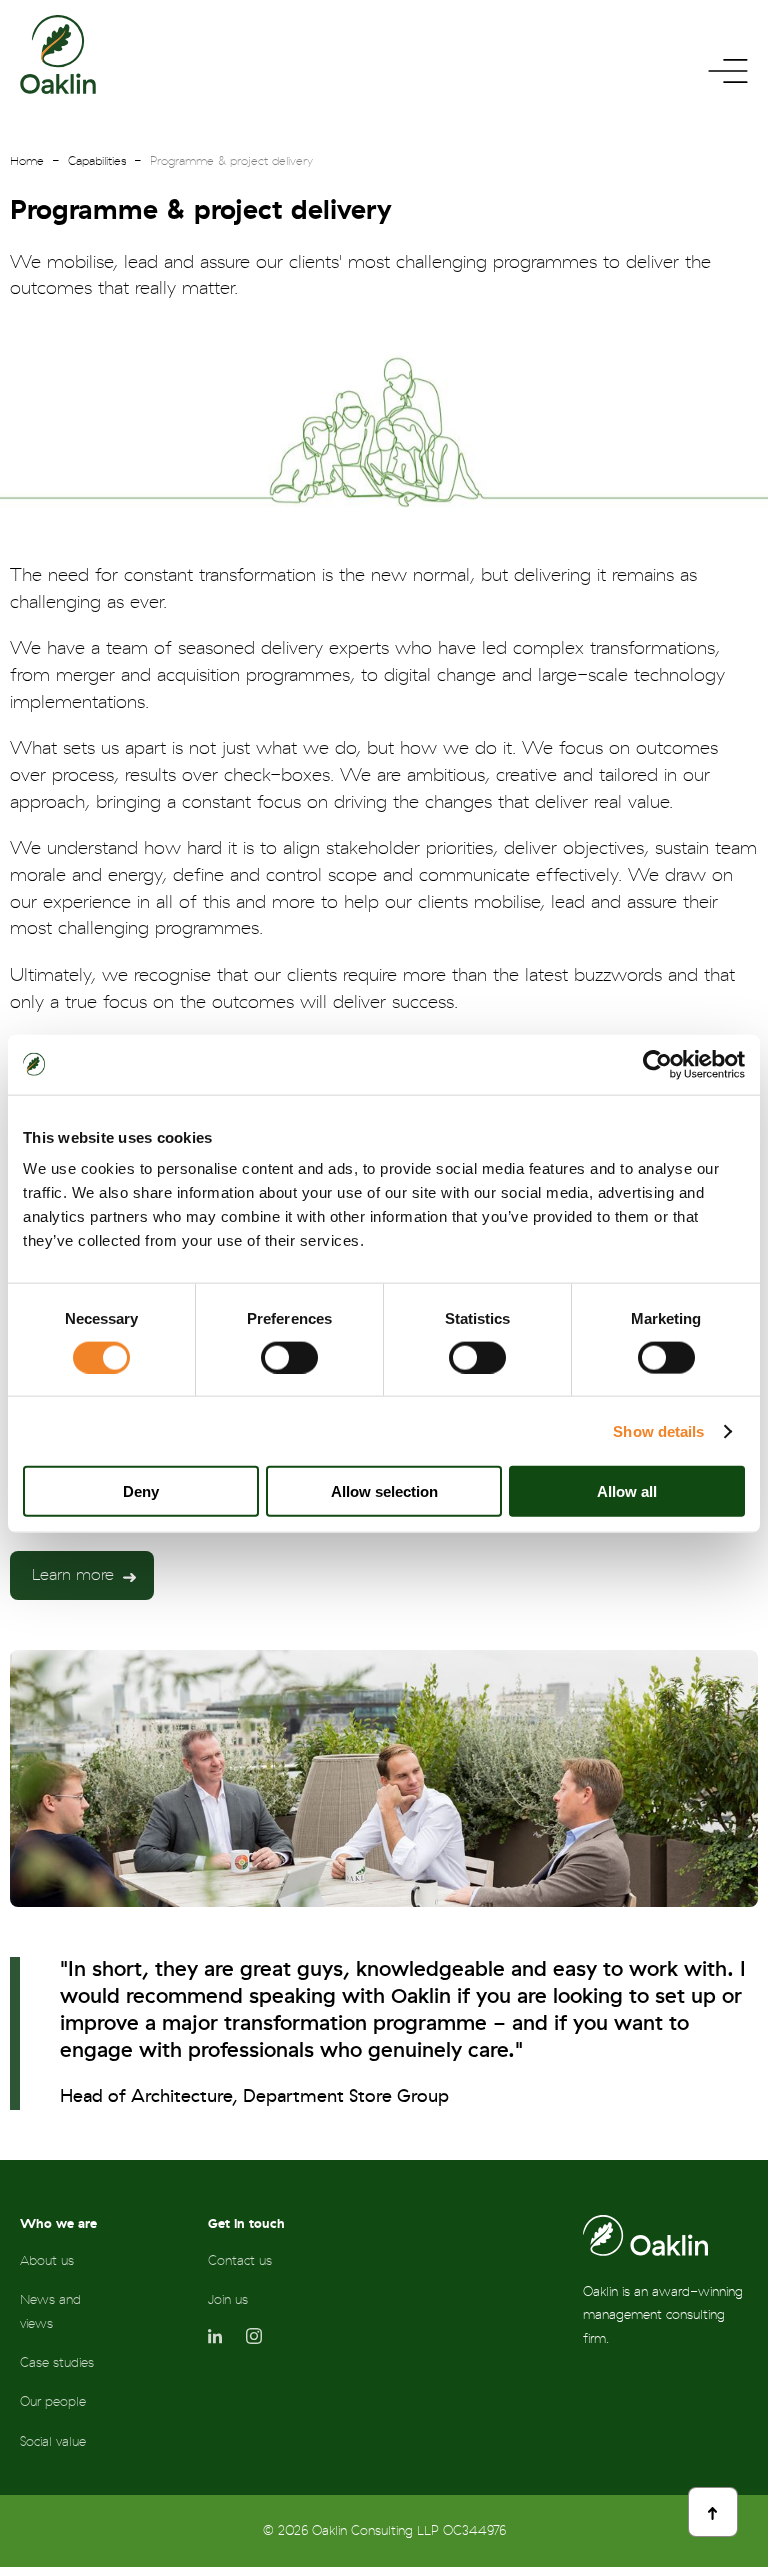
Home (27, 161)
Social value (53, 2441)
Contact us (240, 2260)
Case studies (57, 2362)
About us (47, 2260)
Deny (141, 1491)
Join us (228, 2299)
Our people (53, 2401)
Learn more (73, 1575)
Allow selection (384, 1491)
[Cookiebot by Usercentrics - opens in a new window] (657, 1064)
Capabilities (97, 161)
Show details (658, 1430)
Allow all (627, 1491)
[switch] (289, 1357)
